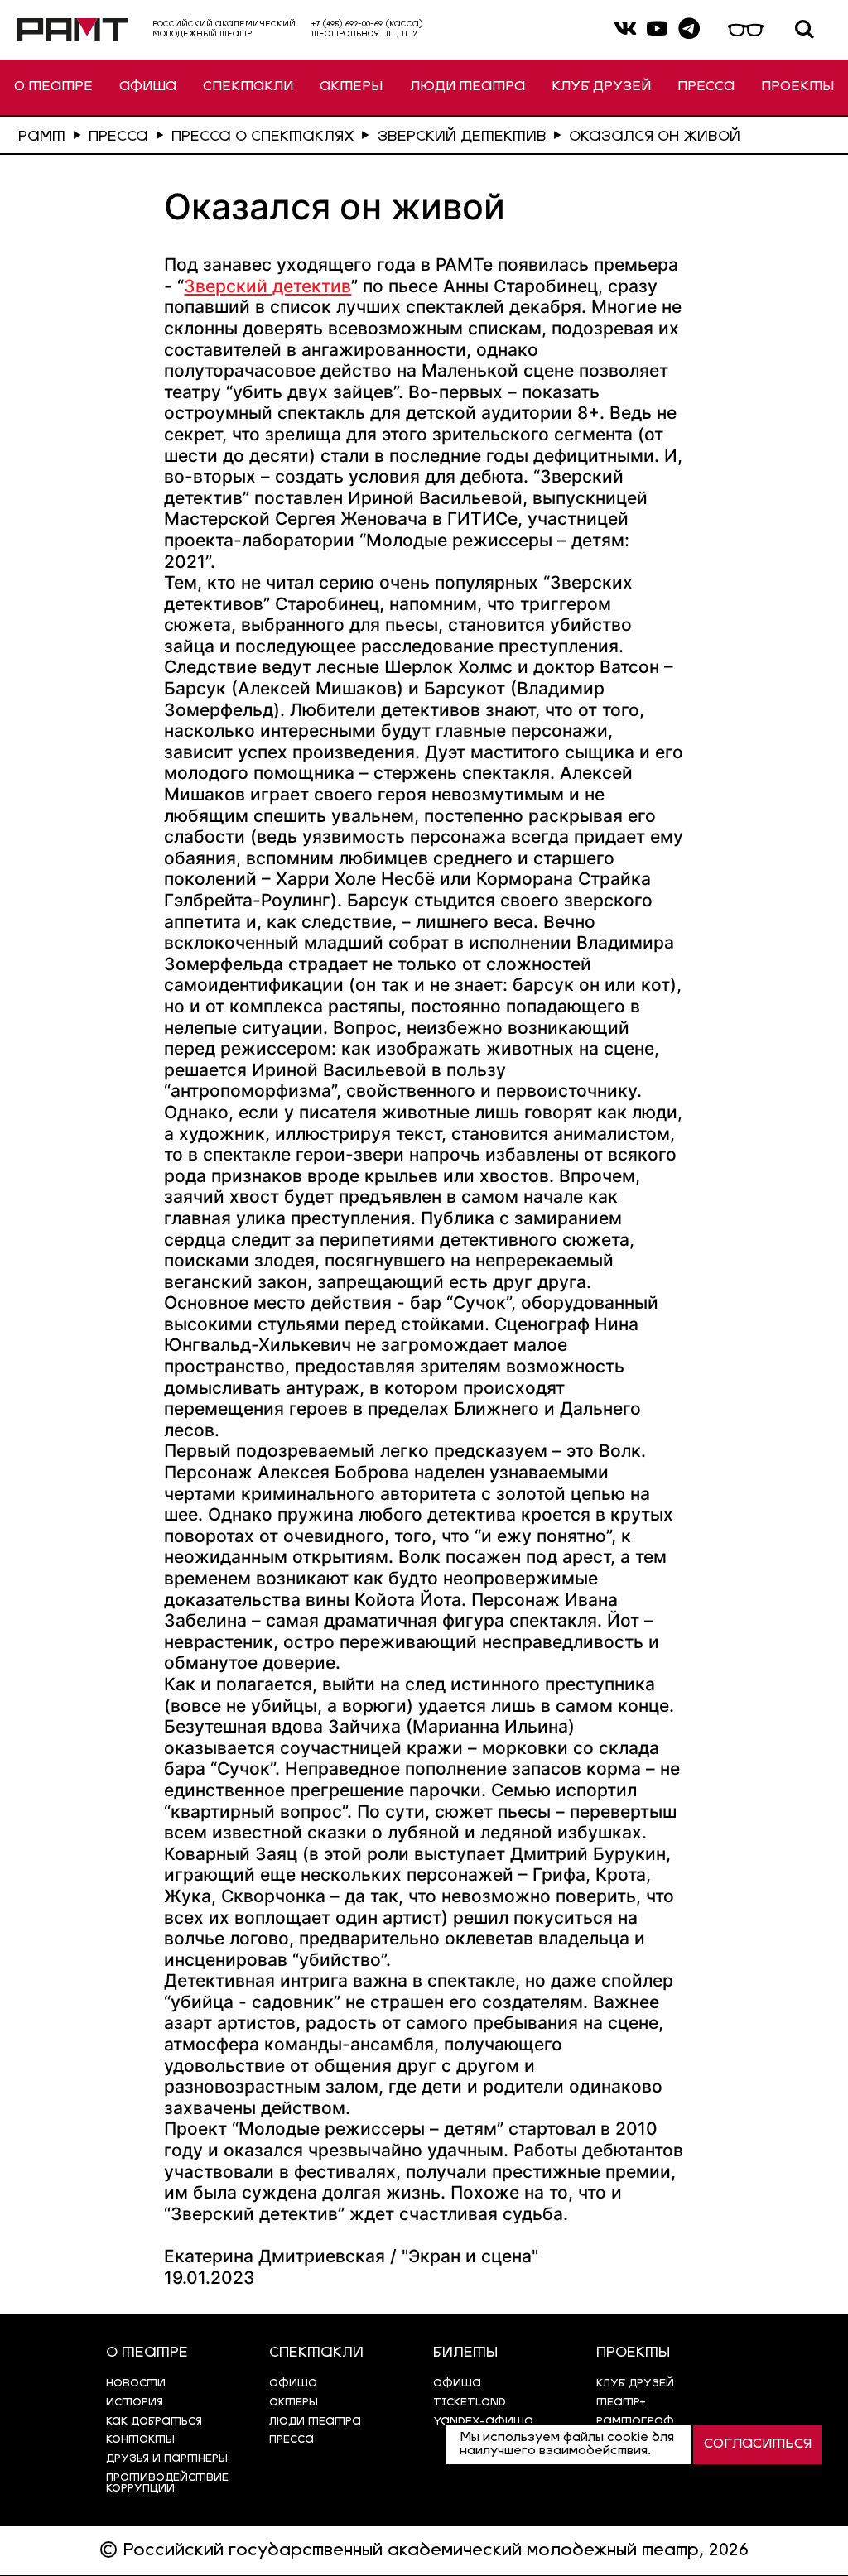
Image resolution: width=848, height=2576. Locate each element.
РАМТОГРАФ (635, 2422)
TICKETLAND (470, 2403)
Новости (136, 2384)
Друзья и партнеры (167, 2459)
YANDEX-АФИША (483, 2422)
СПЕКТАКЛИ (248, 87)
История (135, 2403)
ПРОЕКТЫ (797, 87)
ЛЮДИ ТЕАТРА (467, 87)
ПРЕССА (706, 87)
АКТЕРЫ (351, 87)
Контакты (140, 2440)
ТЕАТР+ (621, 2403)
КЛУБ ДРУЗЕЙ (601, 87)
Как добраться (154, 2422)
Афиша (457, 2384)
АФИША (148, 87)
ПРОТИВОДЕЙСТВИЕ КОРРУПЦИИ (167, 2483)
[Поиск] (805, 30)
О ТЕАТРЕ (53, 87)
